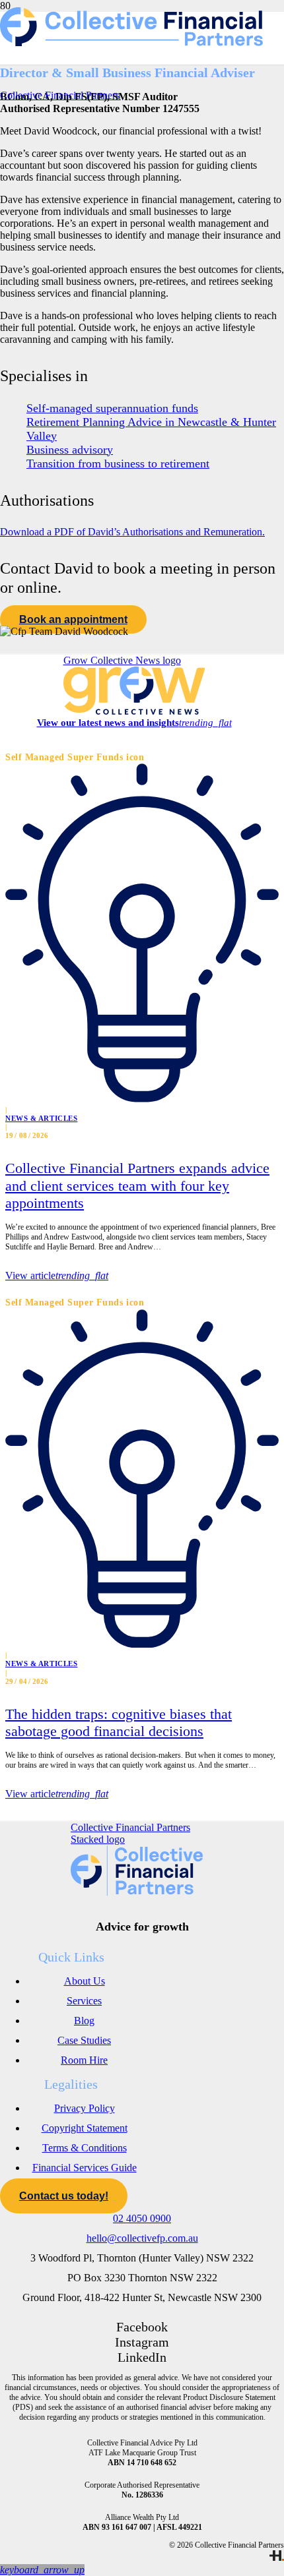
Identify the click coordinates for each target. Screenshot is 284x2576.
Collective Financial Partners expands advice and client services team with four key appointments (137, 1185)
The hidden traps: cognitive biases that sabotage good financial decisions (119, 1722)
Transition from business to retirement (118, 464)
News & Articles (41, 1118)
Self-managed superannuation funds (112, 408)
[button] (42, 2570)
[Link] (277, 2558)
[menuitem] (85, 1981)
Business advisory (70, 450)
